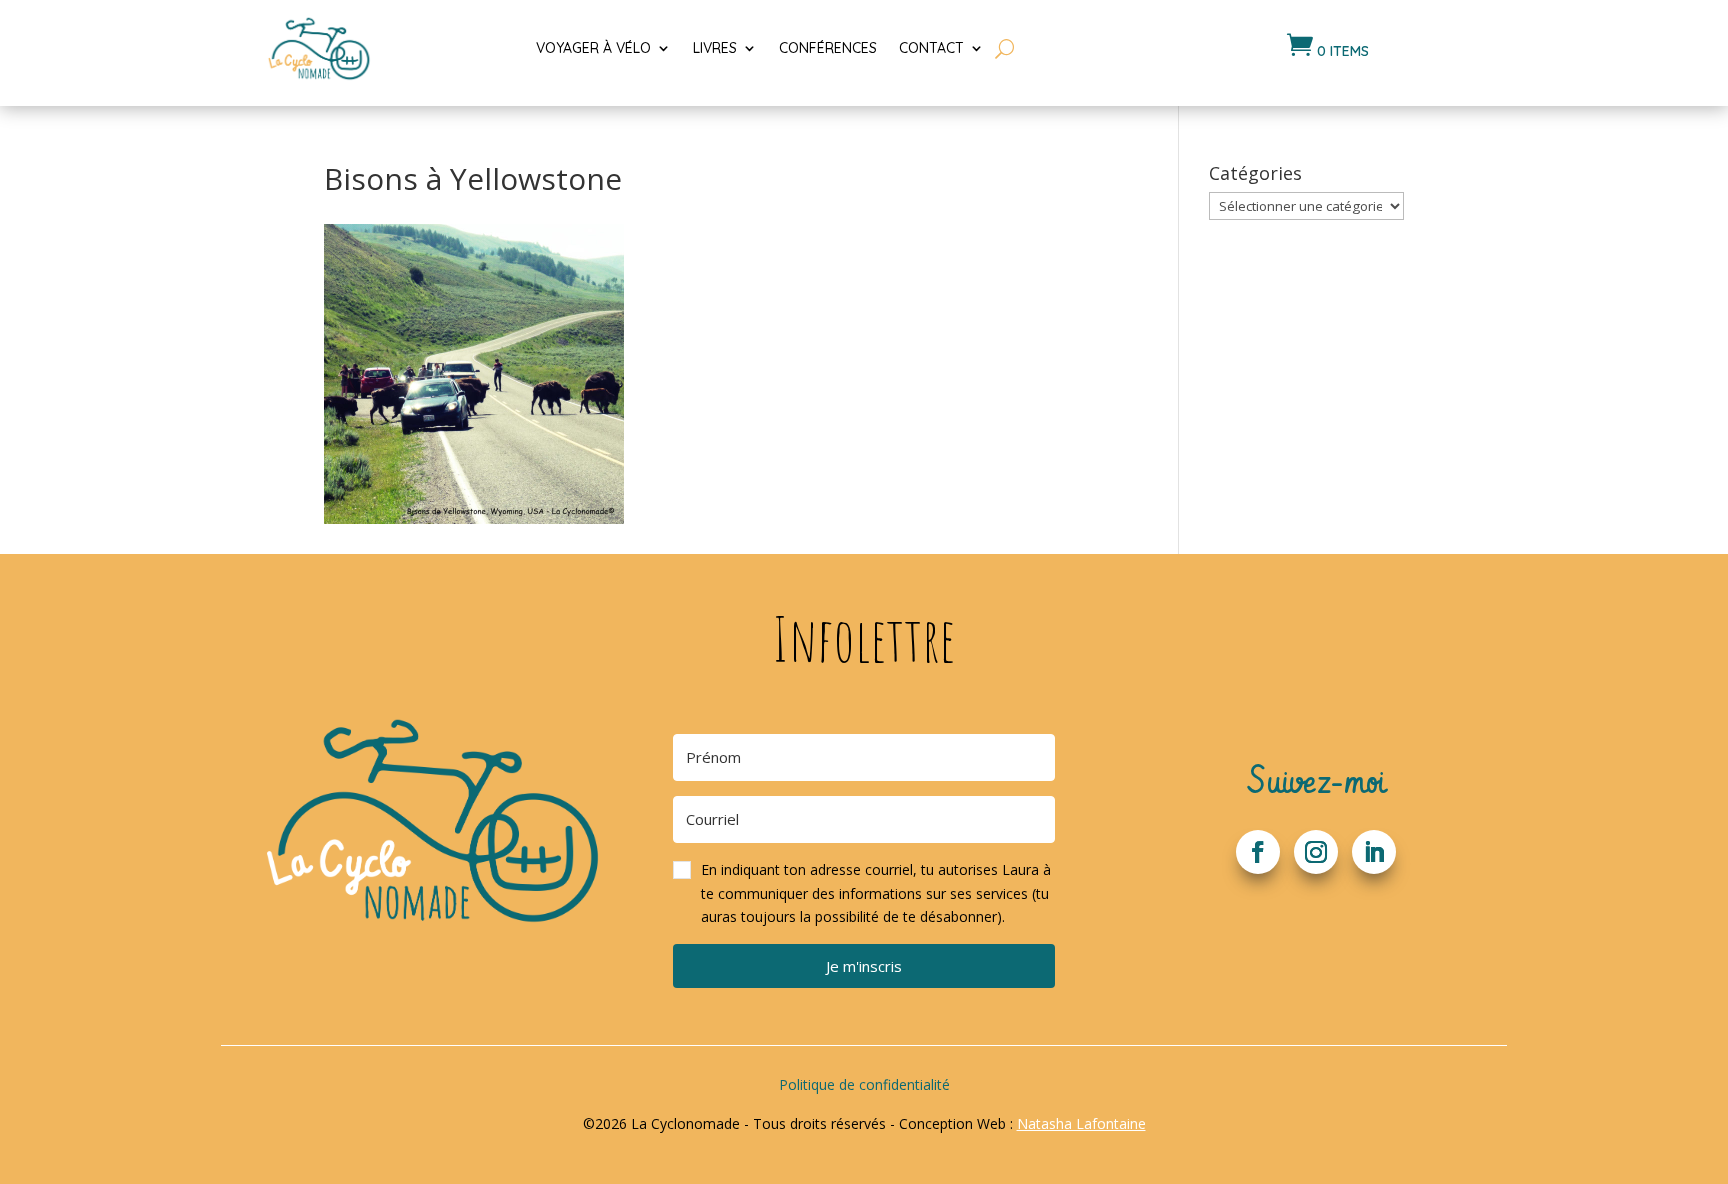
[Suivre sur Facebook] (1258, 852)
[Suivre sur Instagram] (1316, 852)
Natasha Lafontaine (1081, 1123)
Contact (931, 48)
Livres (715, 48)
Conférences (828, 48)
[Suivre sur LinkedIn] (1374, 852)
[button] (864, 894)
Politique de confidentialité (864, 1084)
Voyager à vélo (593, 48)
